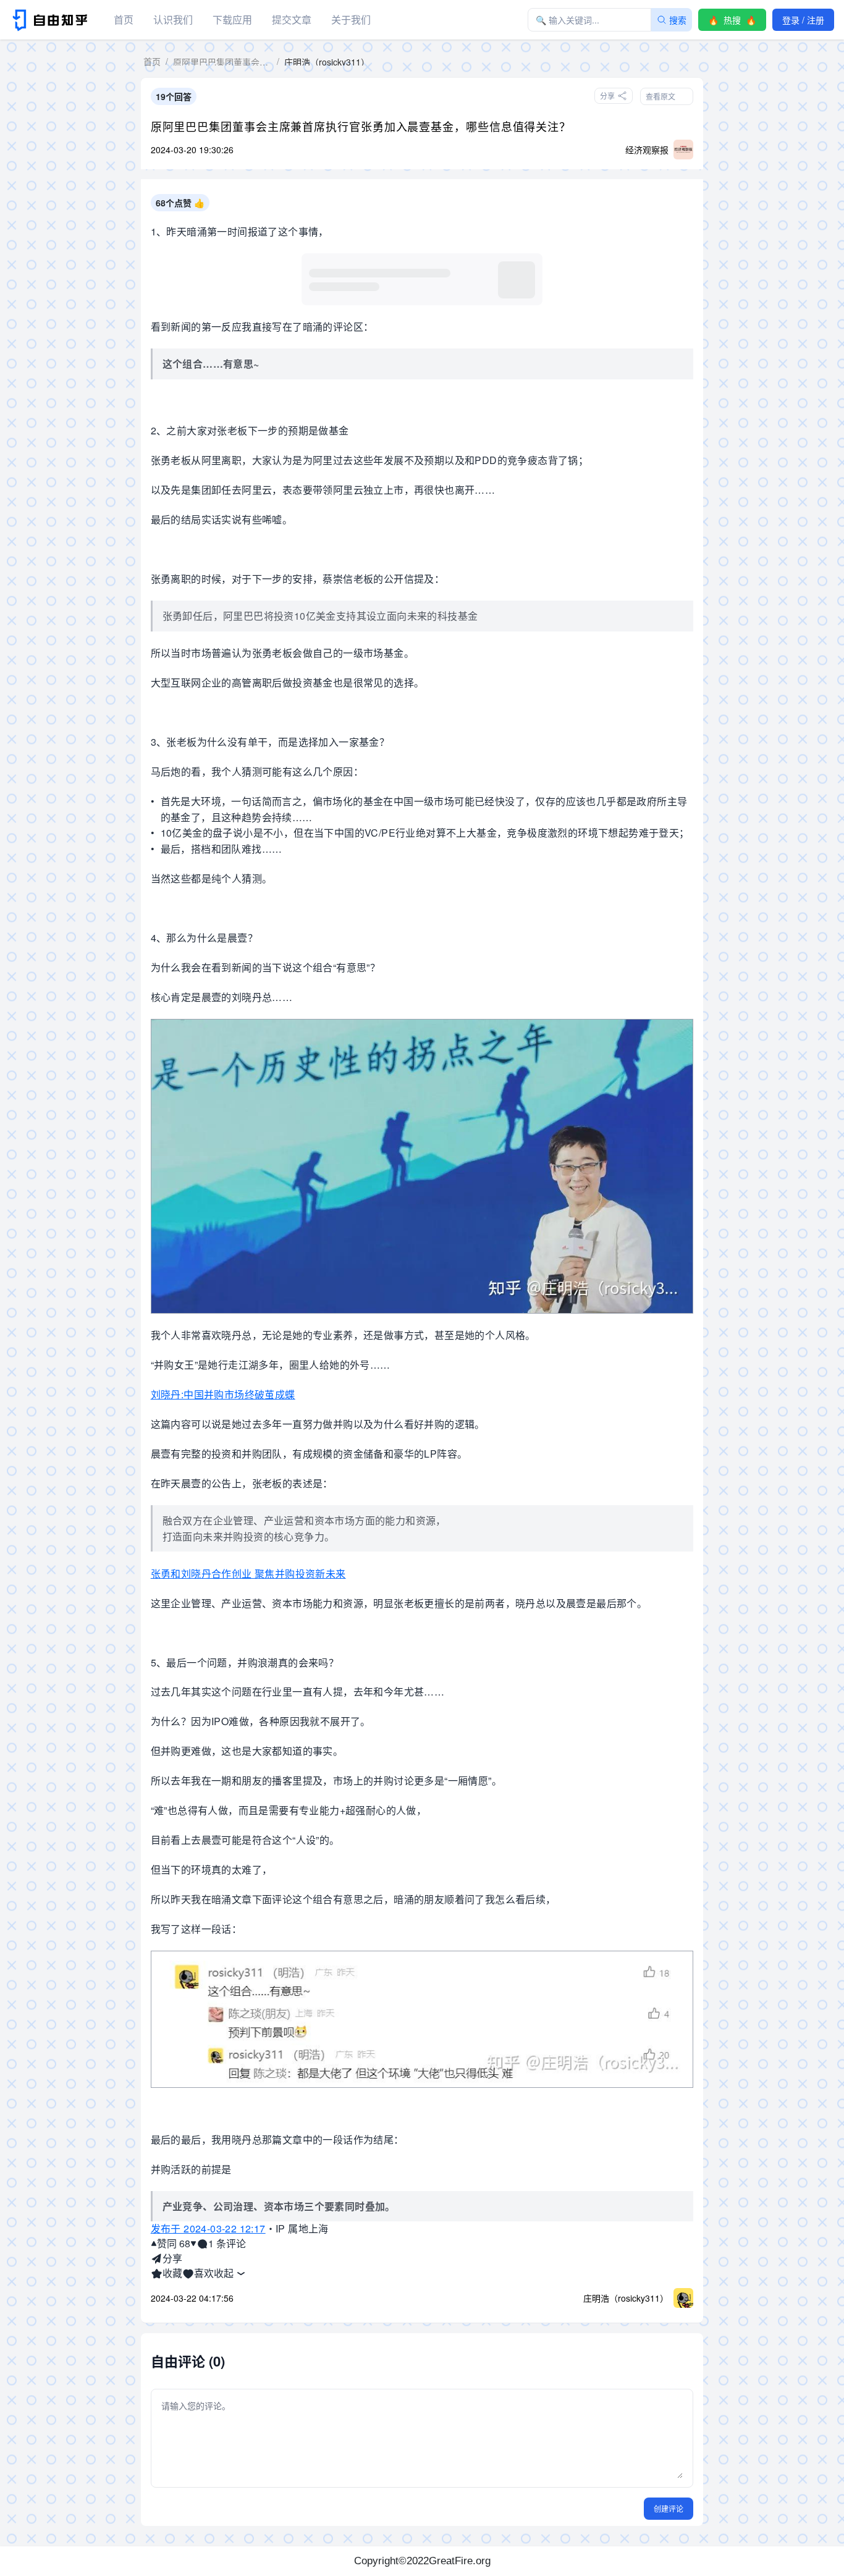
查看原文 (660, 96)
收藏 (172, 2273)
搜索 (678, 20)
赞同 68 (174, 2243)
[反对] (193, 2244)
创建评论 (669, 2508)
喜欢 (204, 2273)
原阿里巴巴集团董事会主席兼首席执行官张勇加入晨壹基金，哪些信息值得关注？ (361, 126)
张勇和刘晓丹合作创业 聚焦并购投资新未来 (248, 1573)
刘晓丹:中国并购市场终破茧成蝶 (223, 1394)
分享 (172, 2258)
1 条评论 (227, 2243)
